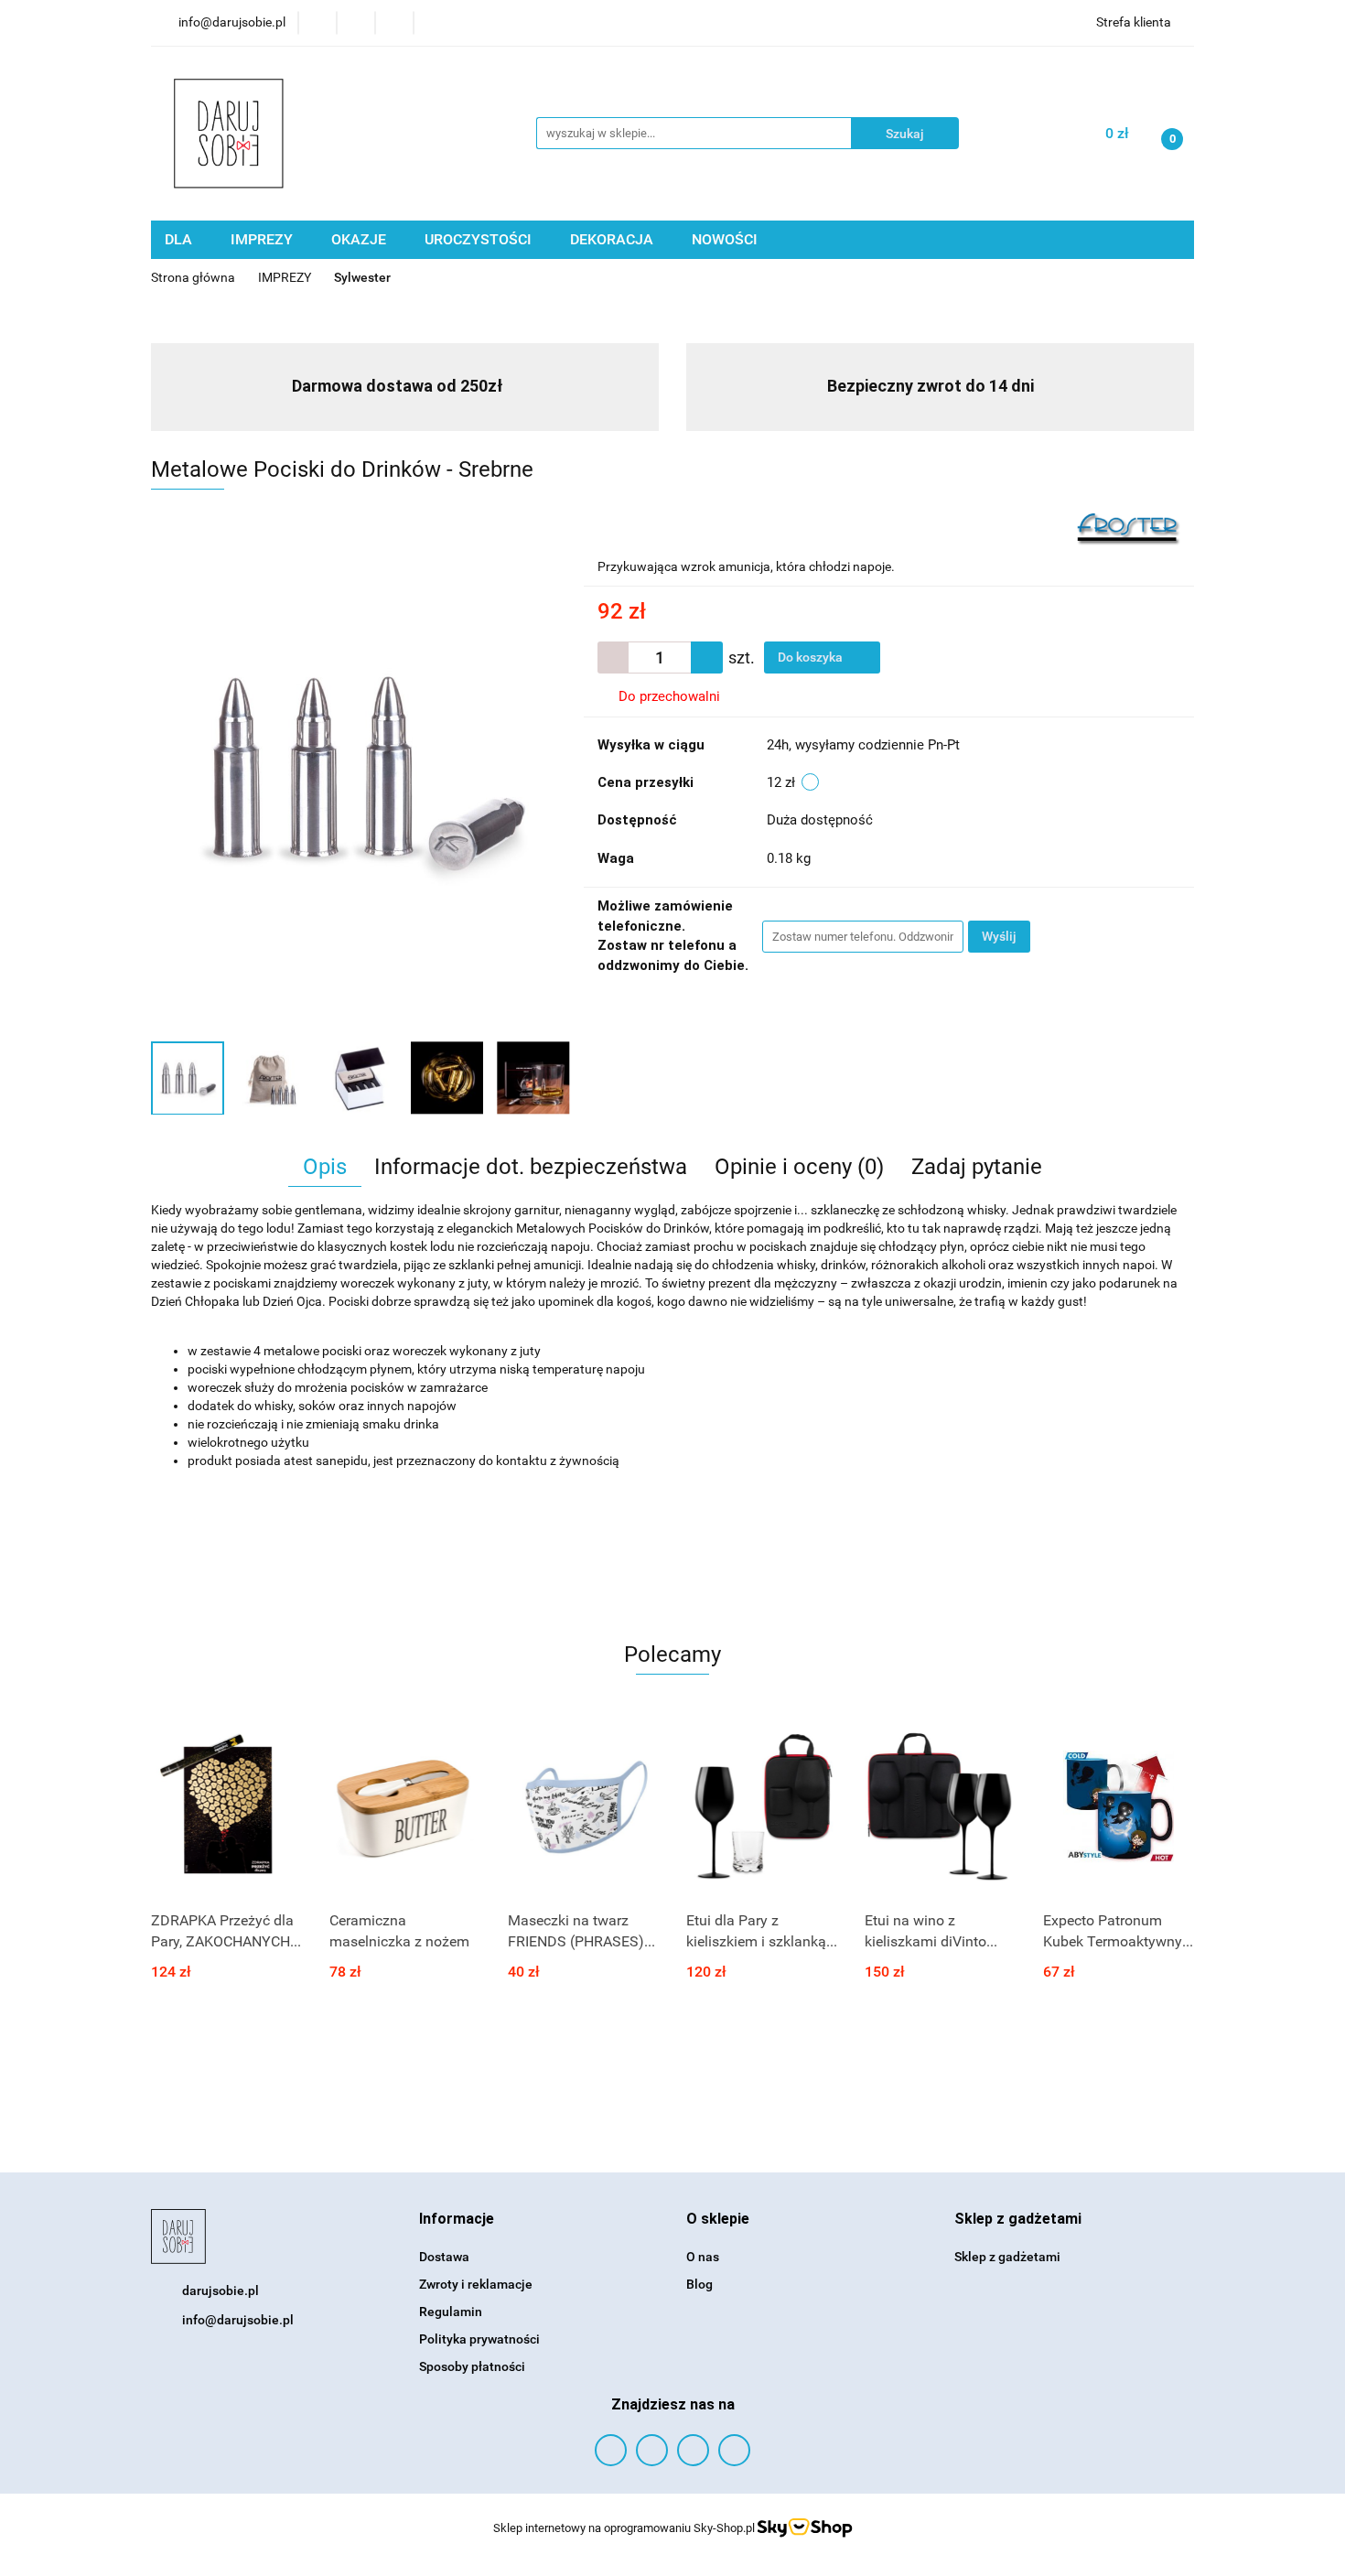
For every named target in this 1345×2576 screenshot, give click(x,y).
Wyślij (999, 936)
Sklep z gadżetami (1007, 2257)
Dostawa (444, 2257)
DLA (180, 239)
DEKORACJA (613, 239)
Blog (699, 2284)
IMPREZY (264, 239)
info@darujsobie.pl (238, 2320)
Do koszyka (812, 657)
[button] (457, 2220)
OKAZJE (360, 239)
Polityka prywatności (479, 2339)
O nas (703, 2257)
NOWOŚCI (725, 239)
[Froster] (1129, 528)
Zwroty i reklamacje (476, 2284)
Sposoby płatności (472, 2366)
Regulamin (451, 2312)
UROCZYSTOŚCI (480, 239)
